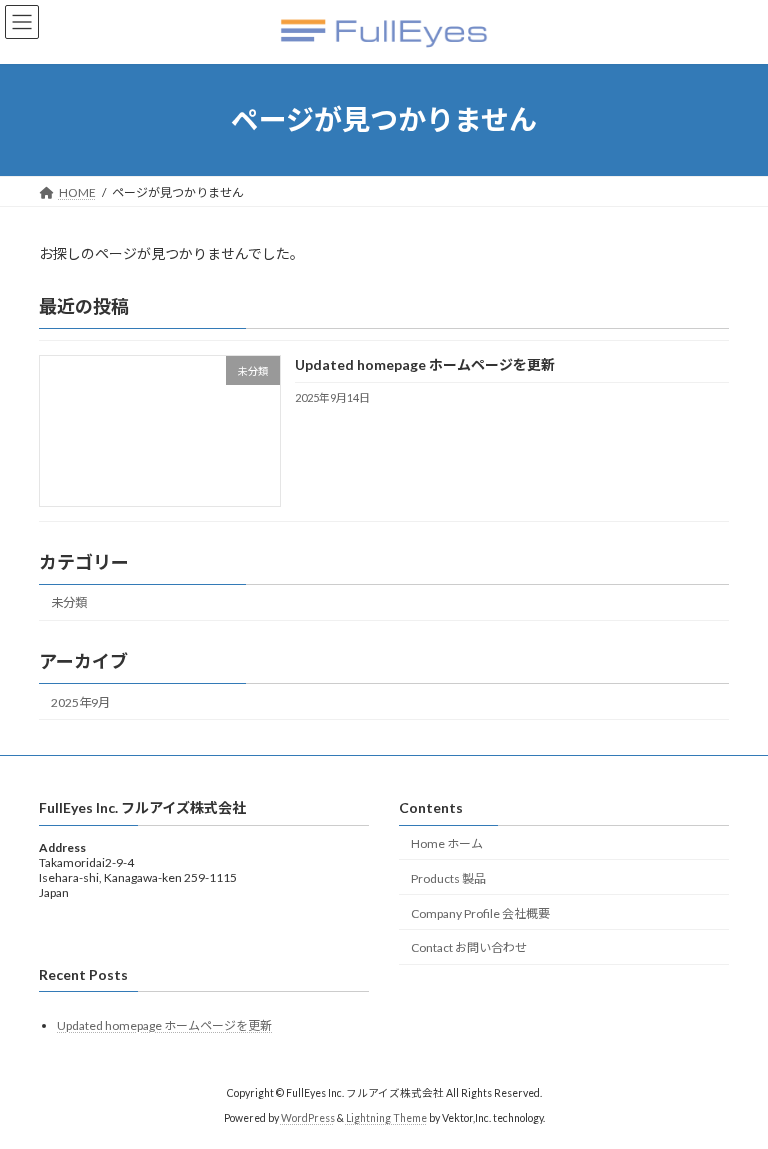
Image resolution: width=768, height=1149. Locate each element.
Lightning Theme (386, 1118)
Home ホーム (447, 843)
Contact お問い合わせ (469, 947)
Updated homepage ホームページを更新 (425, 364)
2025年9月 (80, 702)
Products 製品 (448, 878)
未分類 (69, 602)
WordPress (308, 1118)
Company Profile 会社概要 (480, 913)
